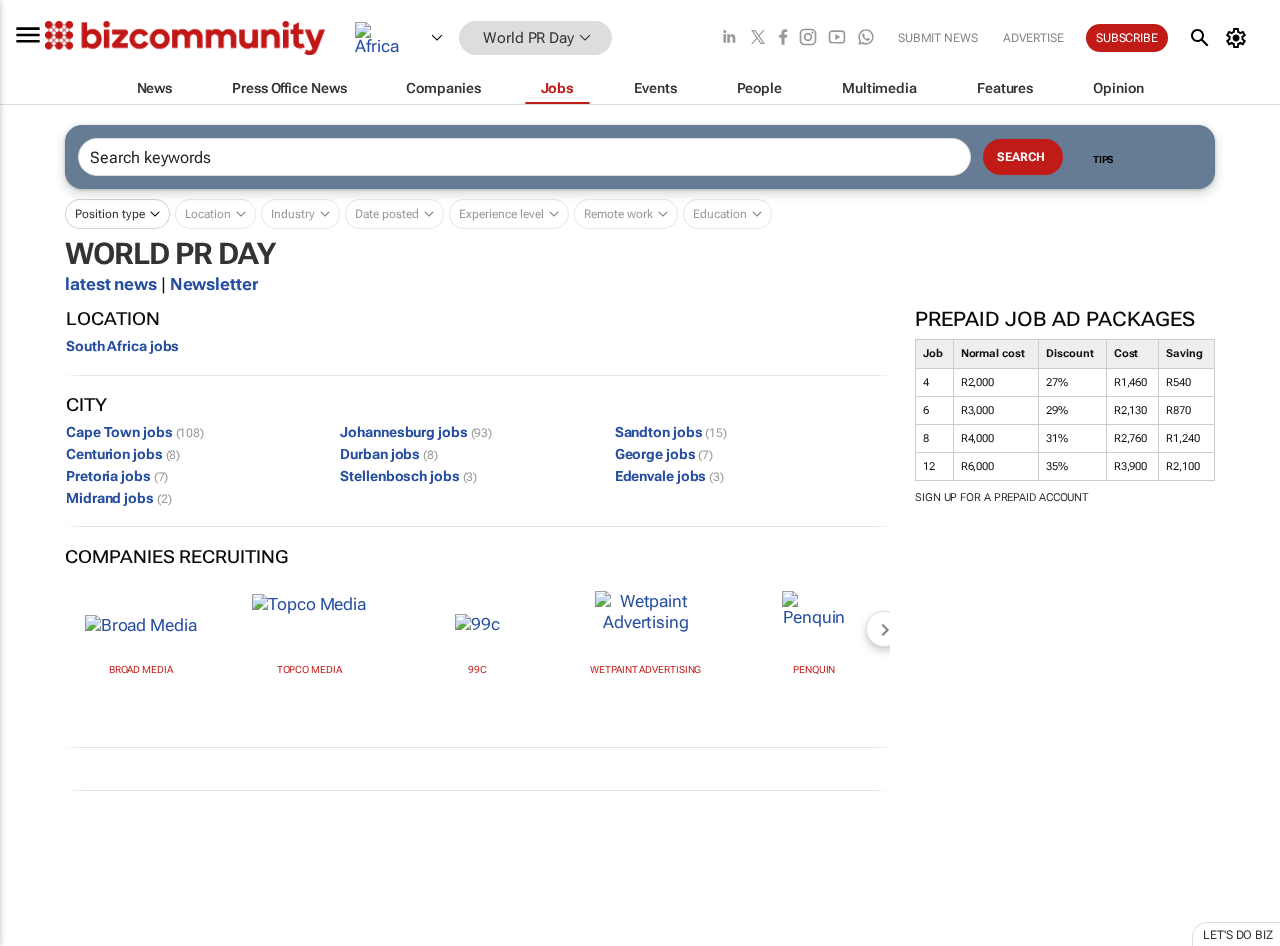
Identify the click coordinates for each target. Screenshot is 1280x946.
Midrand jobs (118, 498)
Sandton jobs (671, 432)
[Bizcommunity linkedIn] (729, 38)
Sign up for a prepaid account (1001, 497)
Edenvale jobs (669, 476)
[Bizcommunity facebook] (783, 38)
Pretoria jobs (117, 476)
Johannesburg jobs (416, 432)
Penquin (814, 669)
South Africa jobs (122, 346)
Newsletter (214, 284)
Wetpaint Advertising (645, 669)
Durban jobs (389, 454)
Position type (110, 214)
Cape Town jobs (135, 432)
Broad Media (141, 669)
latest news (113, 284)
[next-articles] (884, 629)
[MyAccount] (1239, 38)
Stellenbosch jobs (408, 476)
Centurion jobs (123, 454)
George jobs (664, 454)
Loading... (38, 936)
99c (477, 669)
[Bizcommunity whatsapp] (866, 38)
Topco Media (309, 669)
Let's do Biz (1238, 935)
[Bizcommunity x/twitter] (758, 38)
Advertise (1033, 38)
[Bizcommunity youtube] (837, 38)
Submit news (938, 38)
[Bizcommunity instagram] (808, 38)
